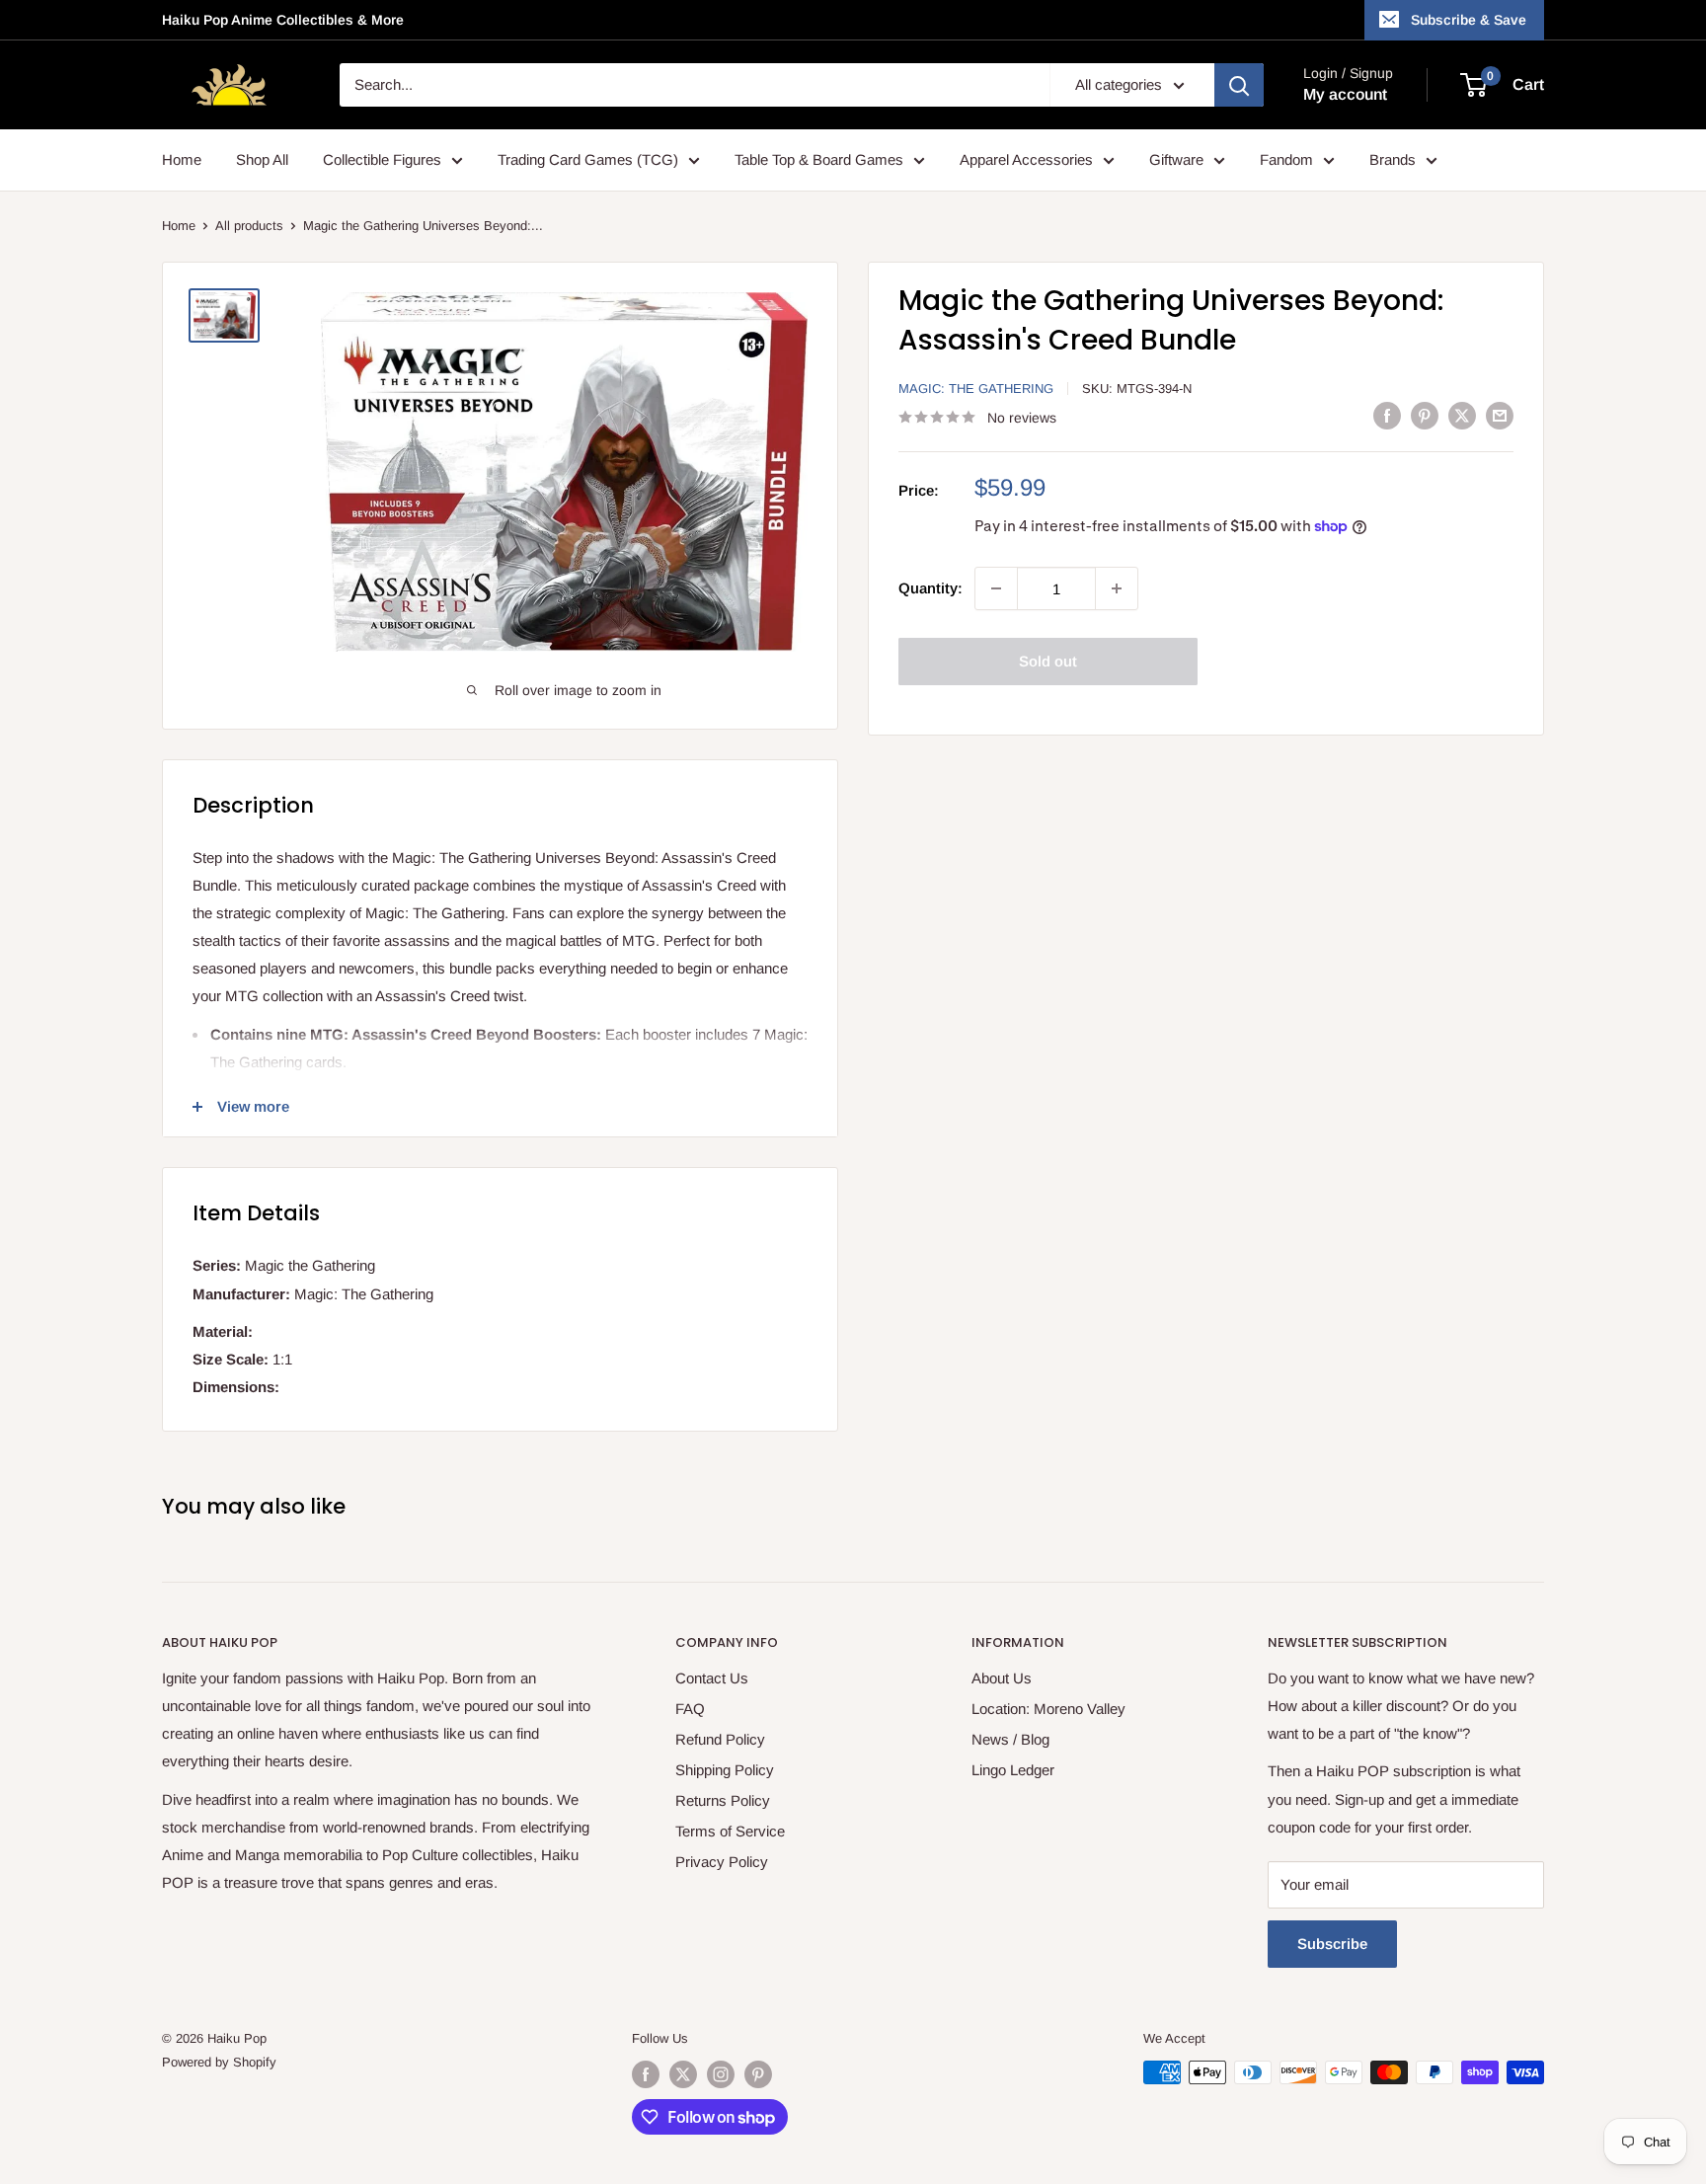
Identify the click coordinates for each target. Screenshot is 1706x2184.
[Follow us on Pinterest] (758, 2074)
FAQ (690, 1709)
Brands (1393, 159)
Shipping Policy (725, 1770)
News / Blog (1010, 1739)
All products (249, 226)
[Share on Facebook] (1387, 415)
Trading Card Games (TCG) (588, 159)
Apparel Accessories (1026, 159)
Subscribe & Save (1469, 20)
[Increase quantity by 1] (1117, 588)
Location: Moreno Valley (1048, 1709)
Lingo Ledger (1013, 1770)
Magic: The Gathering (976, 389)
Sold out (1048, 661)
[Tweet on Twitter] (1462, 415)
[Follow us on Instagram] (721, 2074)
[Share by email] (1500, 415)
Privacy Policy (722, 1862)
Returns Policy (723, 1800)
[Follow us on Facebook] (646, 2074)
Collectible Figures (382, 159)
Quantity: (931, 588)
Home (182, 159)
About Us (1002, 1678)
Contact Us (712, 1678)
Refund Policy (720, 1739)
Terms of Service (730, 1831)
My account (1345, 94)
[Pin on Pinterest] (1425, 415)
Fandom (1286, 159)
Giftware (1176, 159)
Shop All (262, 159)
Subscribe (1332, 1944)
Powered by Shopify (219, 2062)
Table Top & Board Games (819, 159)
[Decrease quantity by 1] (996, 588)
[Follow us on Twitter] (683, 2074)
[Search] (1239, 85)
